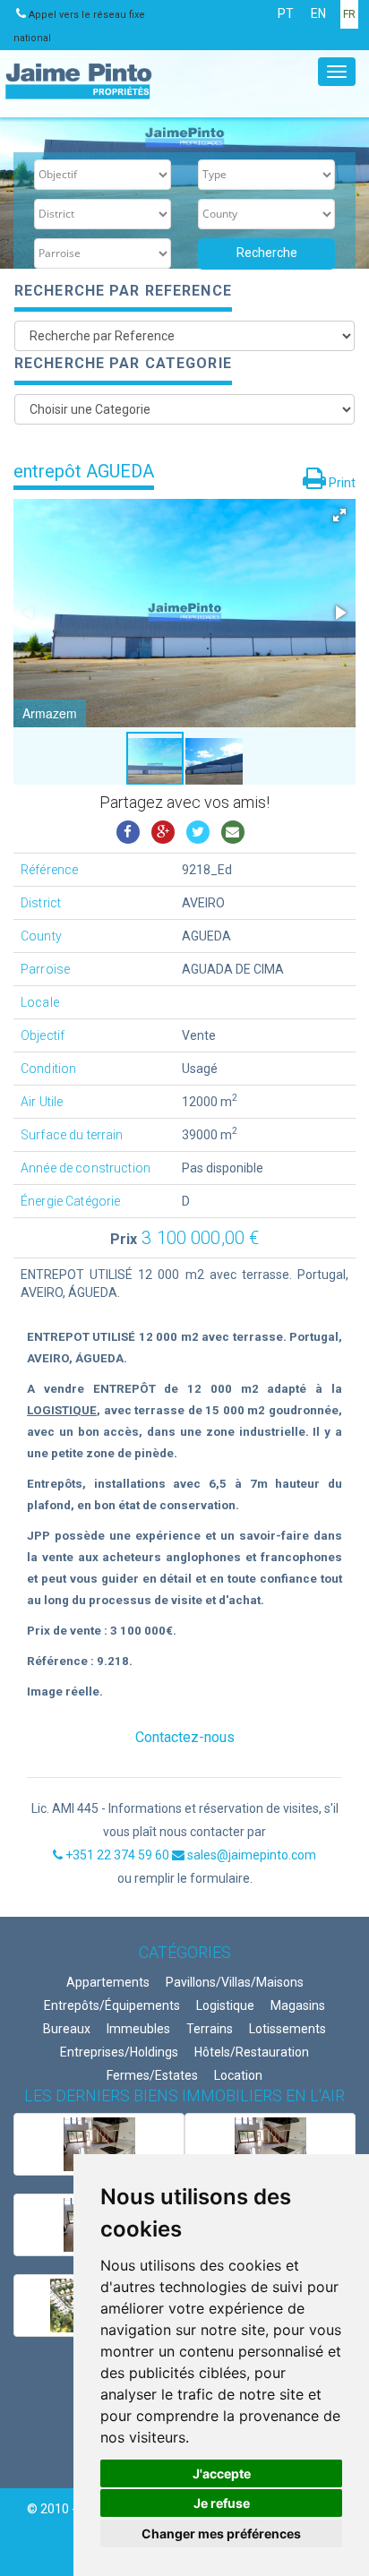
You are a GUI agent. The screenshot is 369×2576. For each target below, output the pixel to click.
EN (318, 13)
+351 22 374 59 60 (117, 1855)
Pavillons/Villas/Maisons (235, 1982)
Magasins (298, 2005)
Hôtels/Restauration (252, 2052)
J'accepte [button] (222, 2473)
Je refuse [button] (222, 2503)
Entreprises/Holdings (119, 2052)
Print (341, 483)
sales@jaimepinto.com (250, 1855)
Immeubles (138, 2029)
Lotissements (287, 2029)
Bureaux (67, 2029)
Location (238, 2075)
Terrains (210, 2029)
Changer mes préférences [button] (221, 2533)
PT (286, 13)
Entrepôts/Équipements (112, 2005)
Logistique (225, 2005)
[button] (339, 515)
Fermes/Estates (152, 2075)
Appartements (108, 1982)
